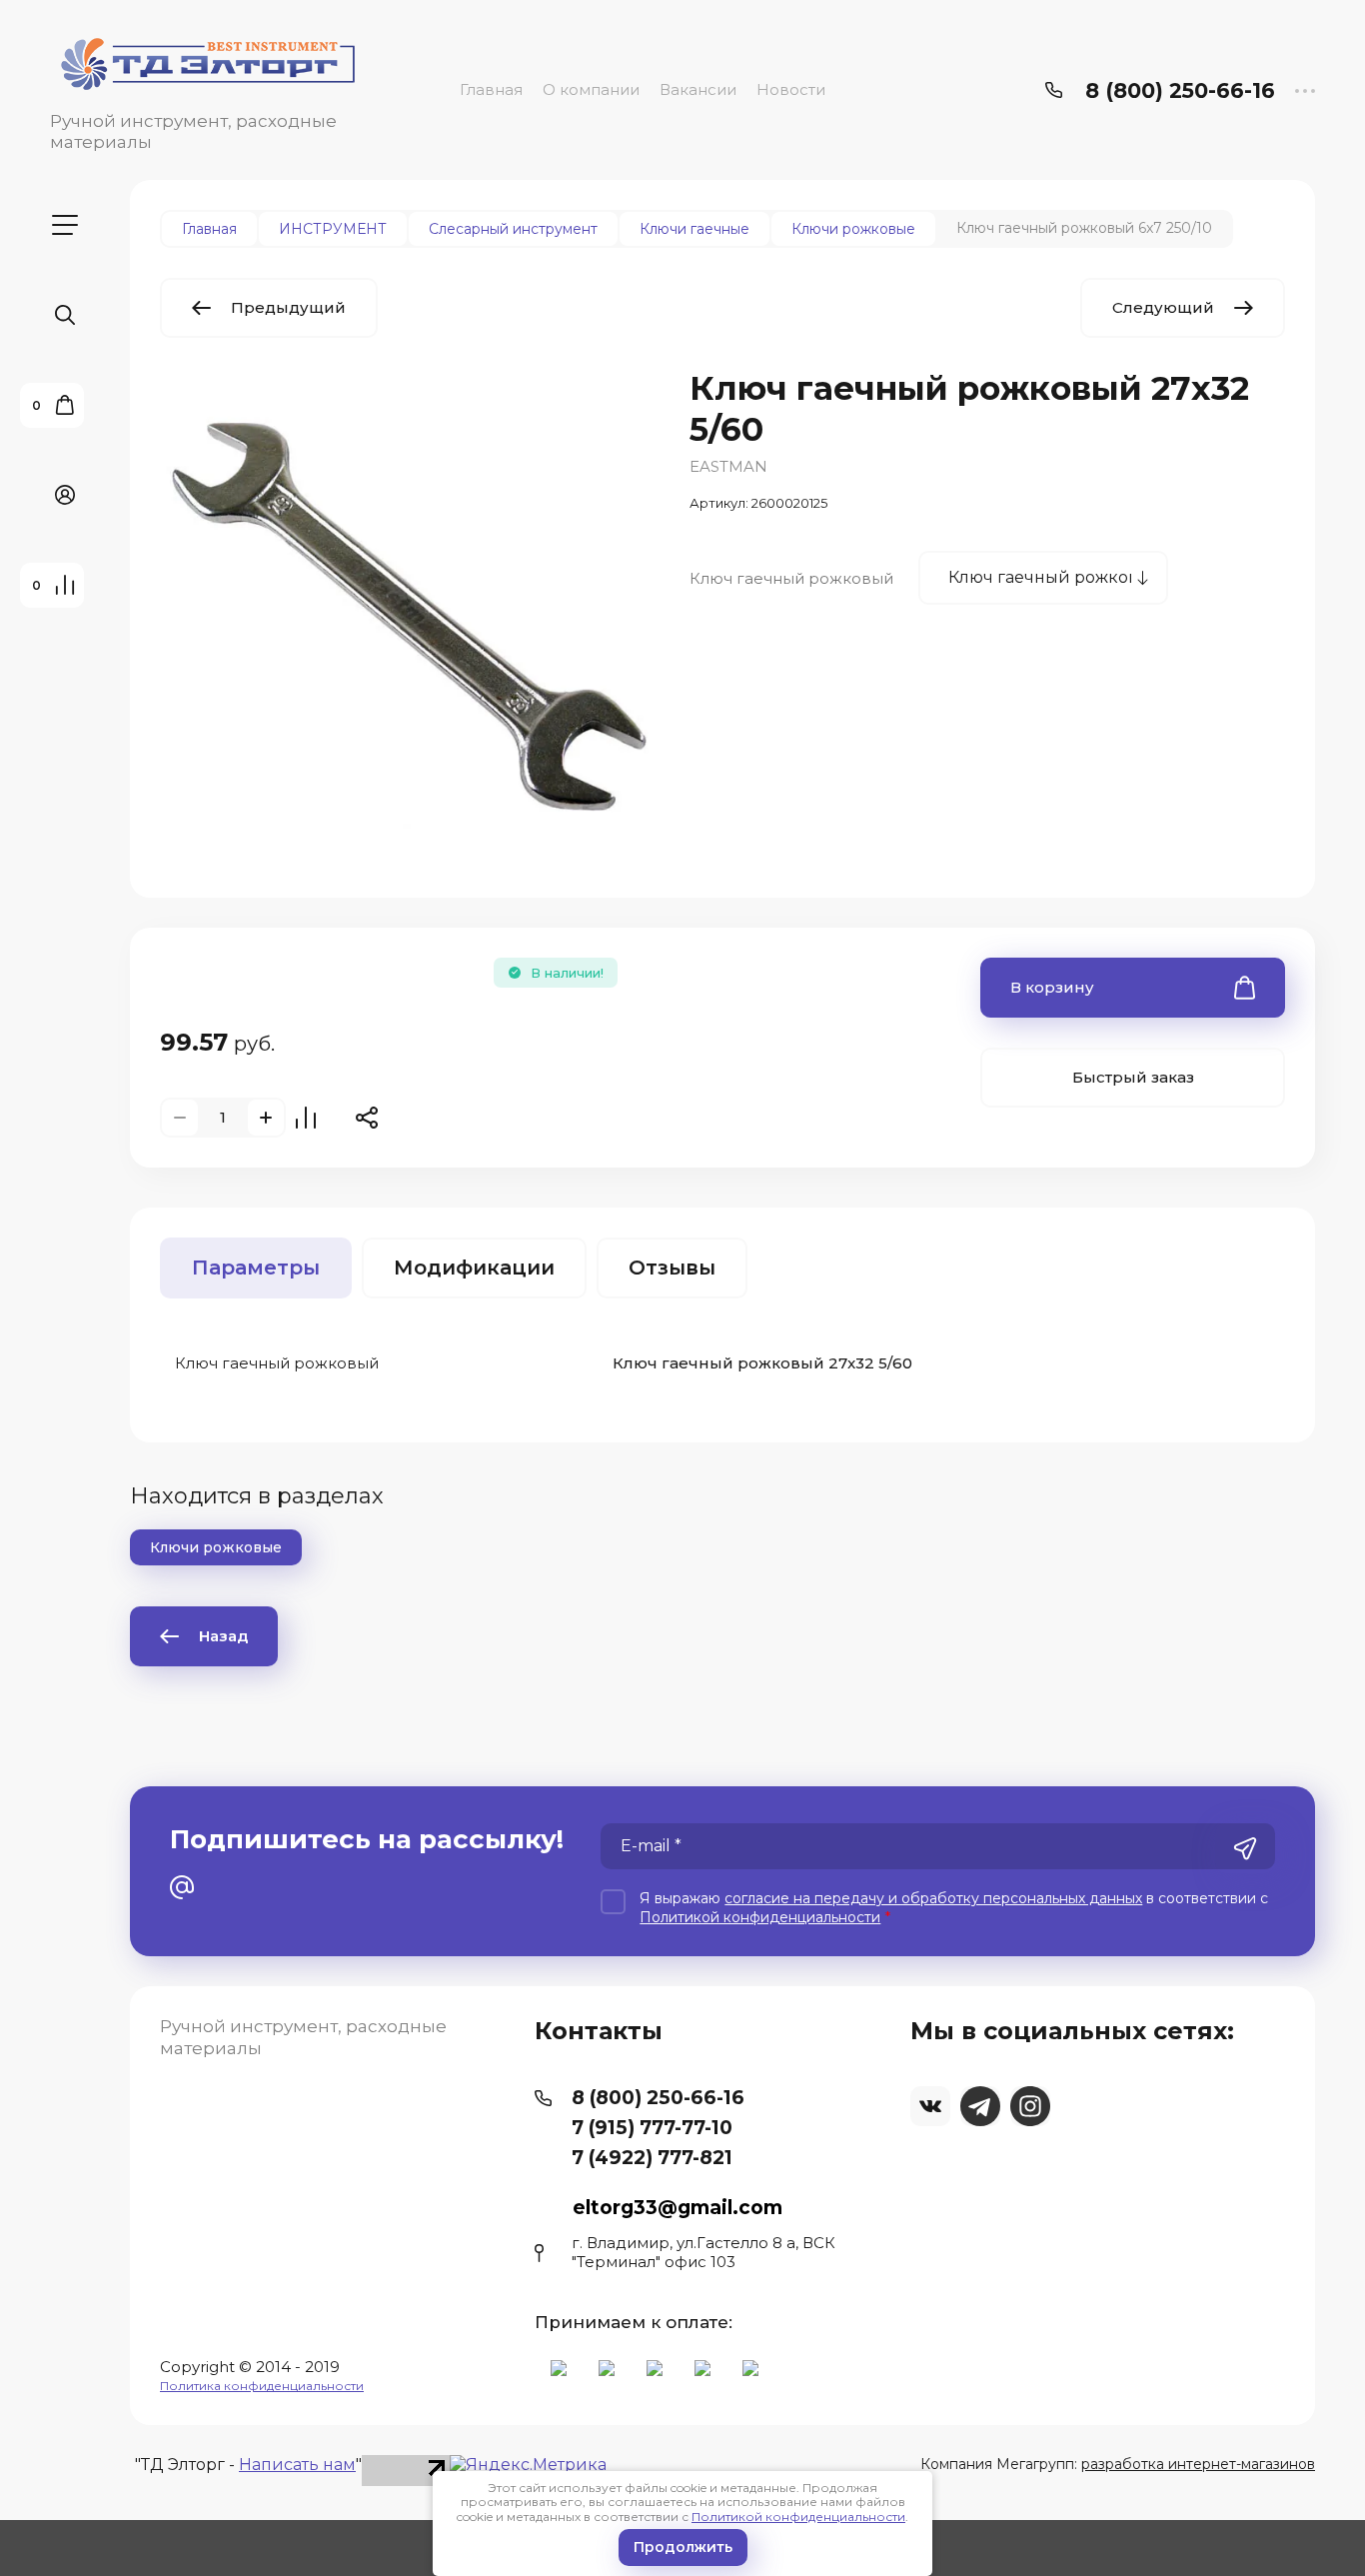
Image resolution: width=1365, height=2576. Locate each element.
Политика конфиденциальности (262, 2386)
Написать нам (297, 2465)
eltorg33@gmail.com (678, 2208)
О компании (591, 89)
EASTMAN (728, 466)
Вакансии (698, 89)
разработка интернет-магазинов (1198, 2464)
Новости (791, 89)
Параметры (256, 1268)
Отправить (1245, 1848)
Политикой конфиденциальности (798, 2517)
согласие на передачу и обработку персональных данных (933, 1898)
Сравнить (306, 1118)
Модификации (474, 1268)
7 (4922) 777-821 (652, 2158)
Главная (491, 89)
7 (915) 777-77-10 (652, 2128)
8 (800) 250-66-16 (1180, 90)
